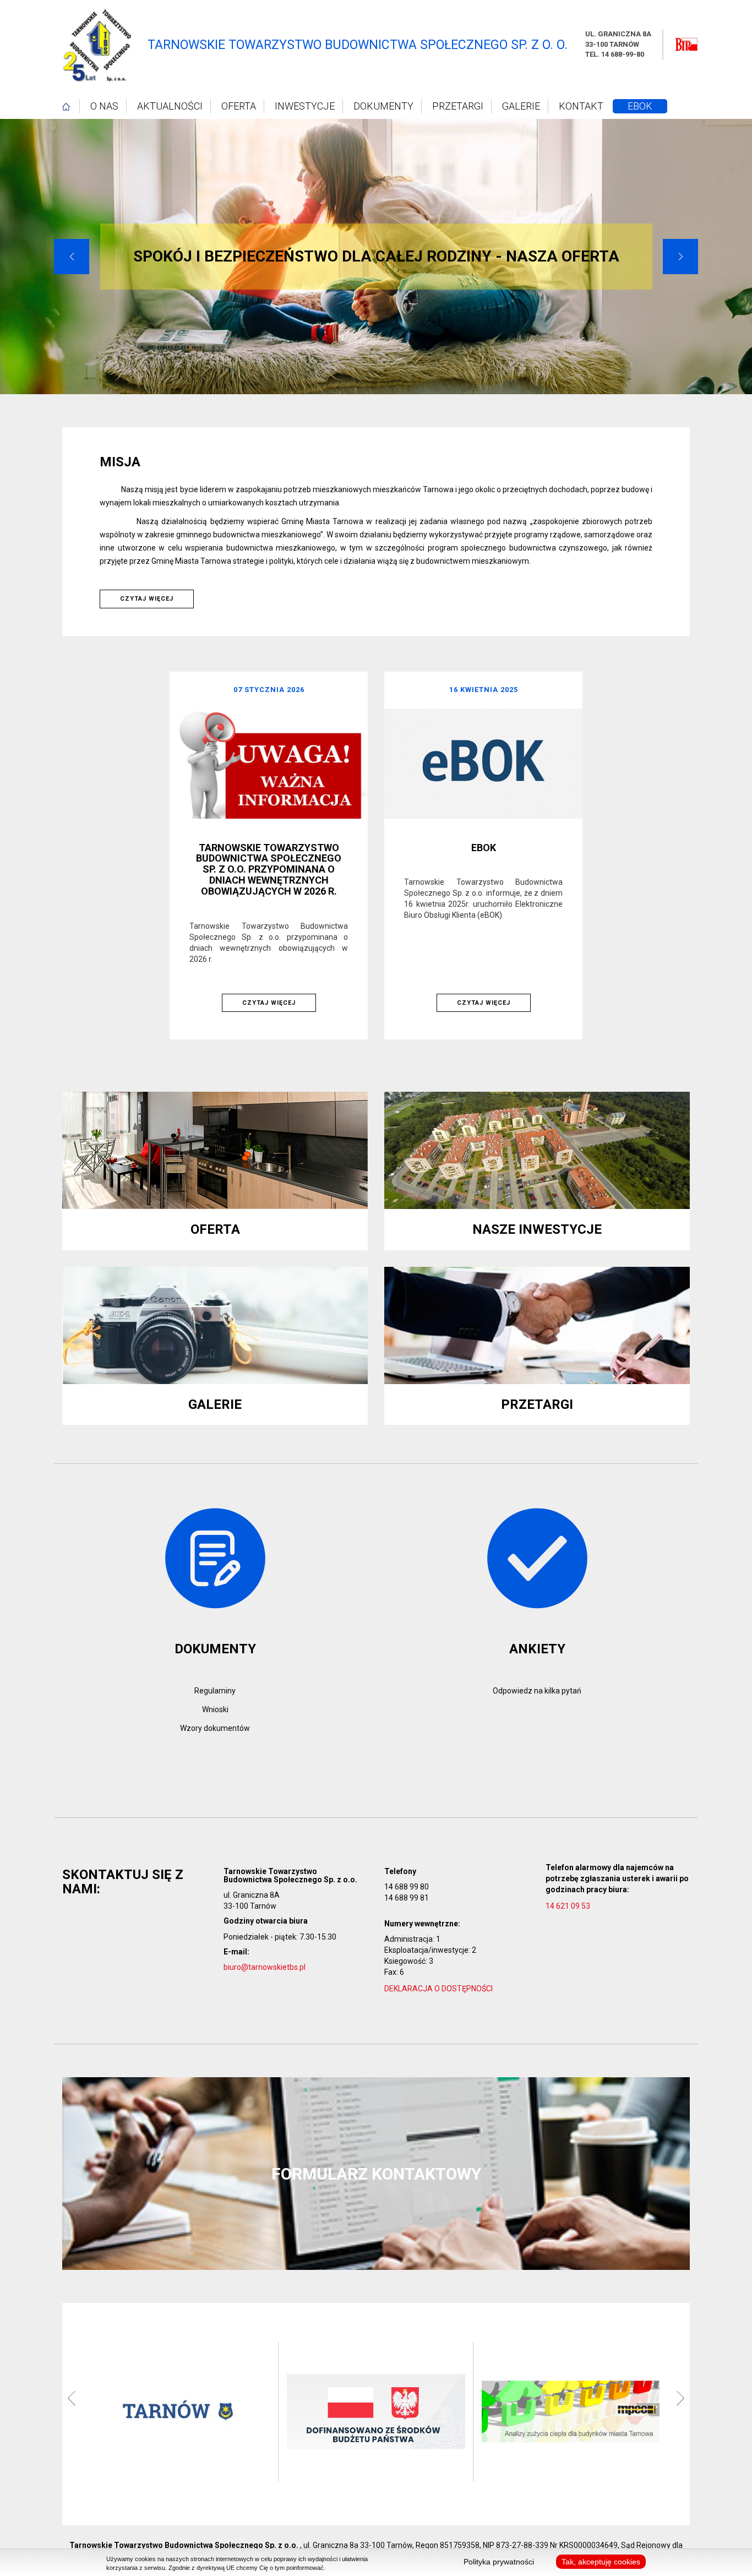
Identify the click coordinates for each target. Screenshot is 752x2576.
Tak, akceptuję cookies (601, 2562)
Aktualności (170, 106)
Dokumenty (383, 106)
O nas (104, 106)
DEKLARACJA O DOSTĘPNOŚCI (438, 1989)
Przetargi (458, 106)
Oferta (239, 106)
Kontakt (581, 106)
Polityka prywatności (499, 2562)
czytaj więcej (147, 599)
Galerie (521, 106)
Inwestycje (305, 106)
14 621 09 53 (569, 1906)
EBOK (640, 106)
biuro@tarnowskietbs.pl (265, 1967)
